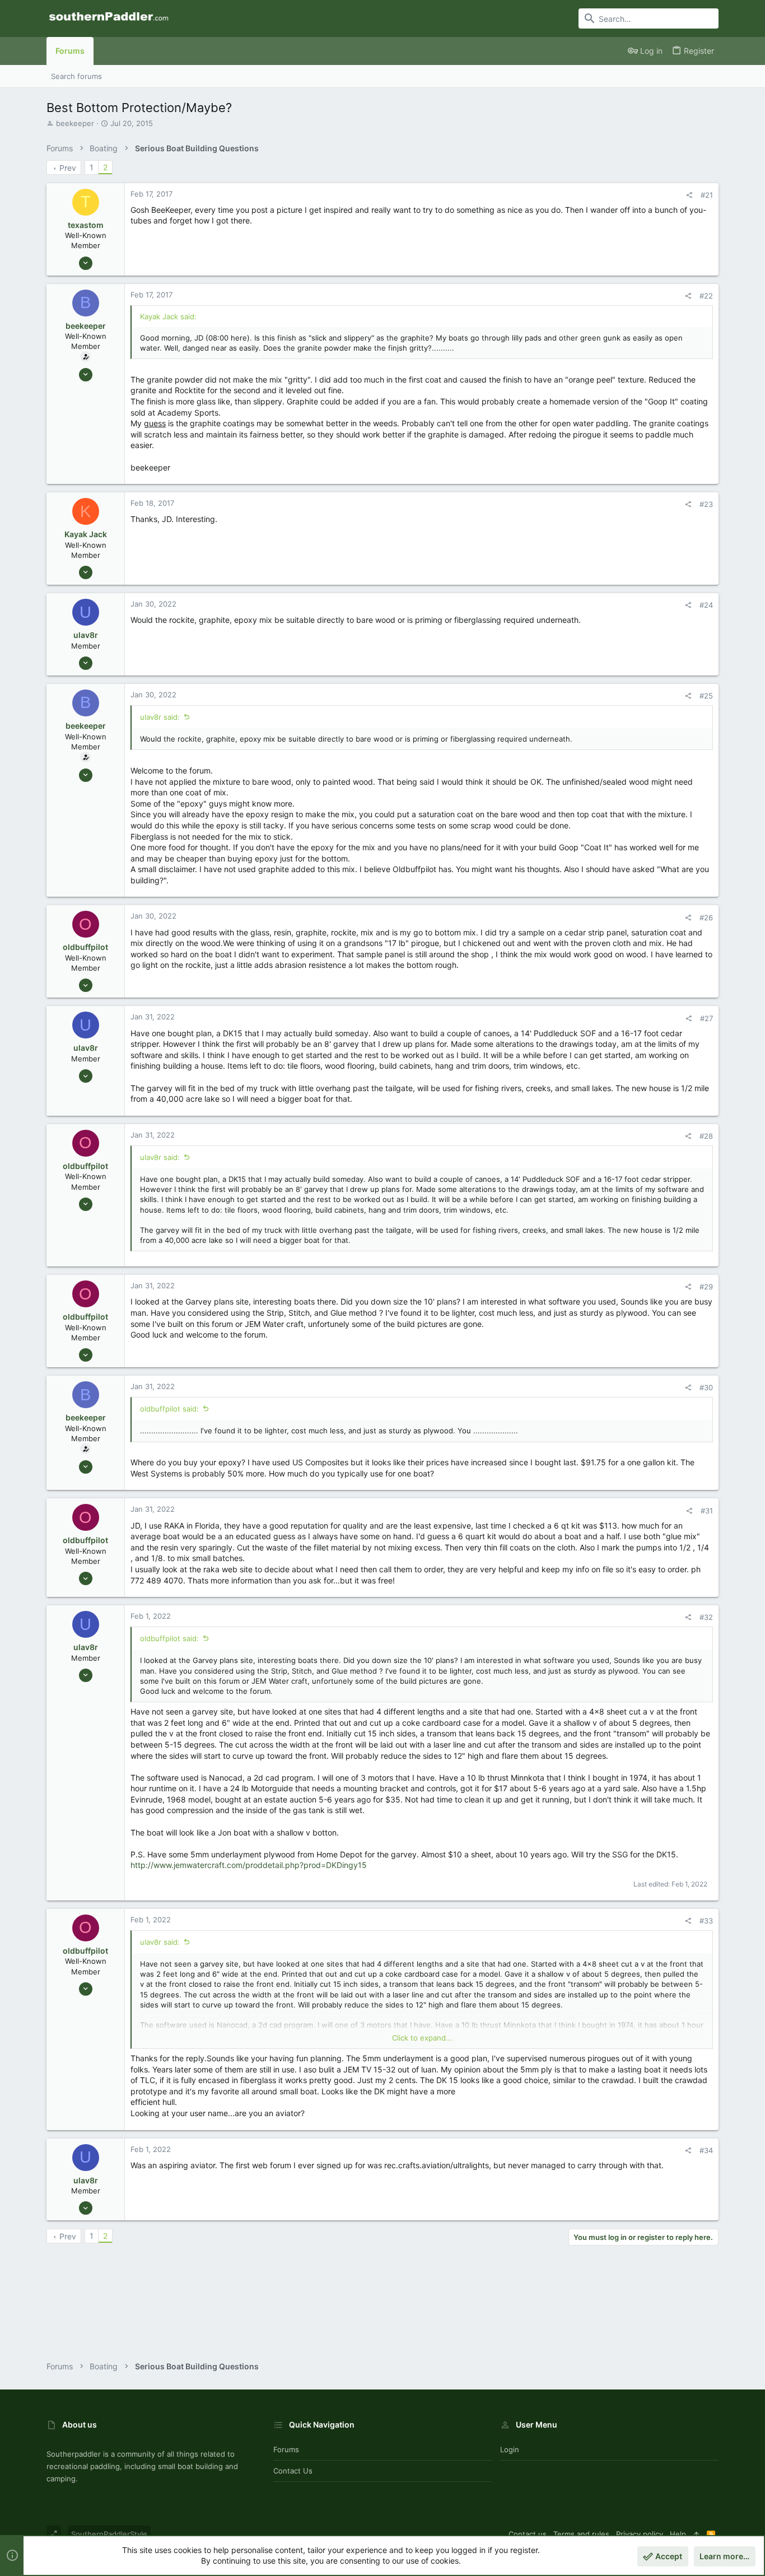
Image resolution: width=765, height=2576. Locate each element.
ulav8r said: (160, 717)
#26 (706, 917)
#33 (706, 1921)
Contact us (293, 2471)
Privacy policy (640, 2534)
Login (510, 2449)
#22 (706, 296)
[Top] (696, 2534)
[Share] (689, 195)
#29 (706, 1287)
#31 (707, 1511)
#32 (706, 1617)
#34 (706, 2150)
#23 (706, 504)
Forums (286, 2449)
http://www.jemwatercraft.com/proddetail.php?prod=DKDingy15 (249, 1865)
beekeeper (75, 123)
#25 (706, 696)
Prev (68, 168)
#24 (706, 605)
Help (678, 2534)
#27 (706, 1018)
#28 (706, 1136)
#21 (707, 195)
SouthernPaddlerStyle (109, 2534)
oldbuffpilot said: (169, 1409)
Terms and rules (581, 2534)
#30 (706, 1387)
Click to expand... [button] (422, 2038)
